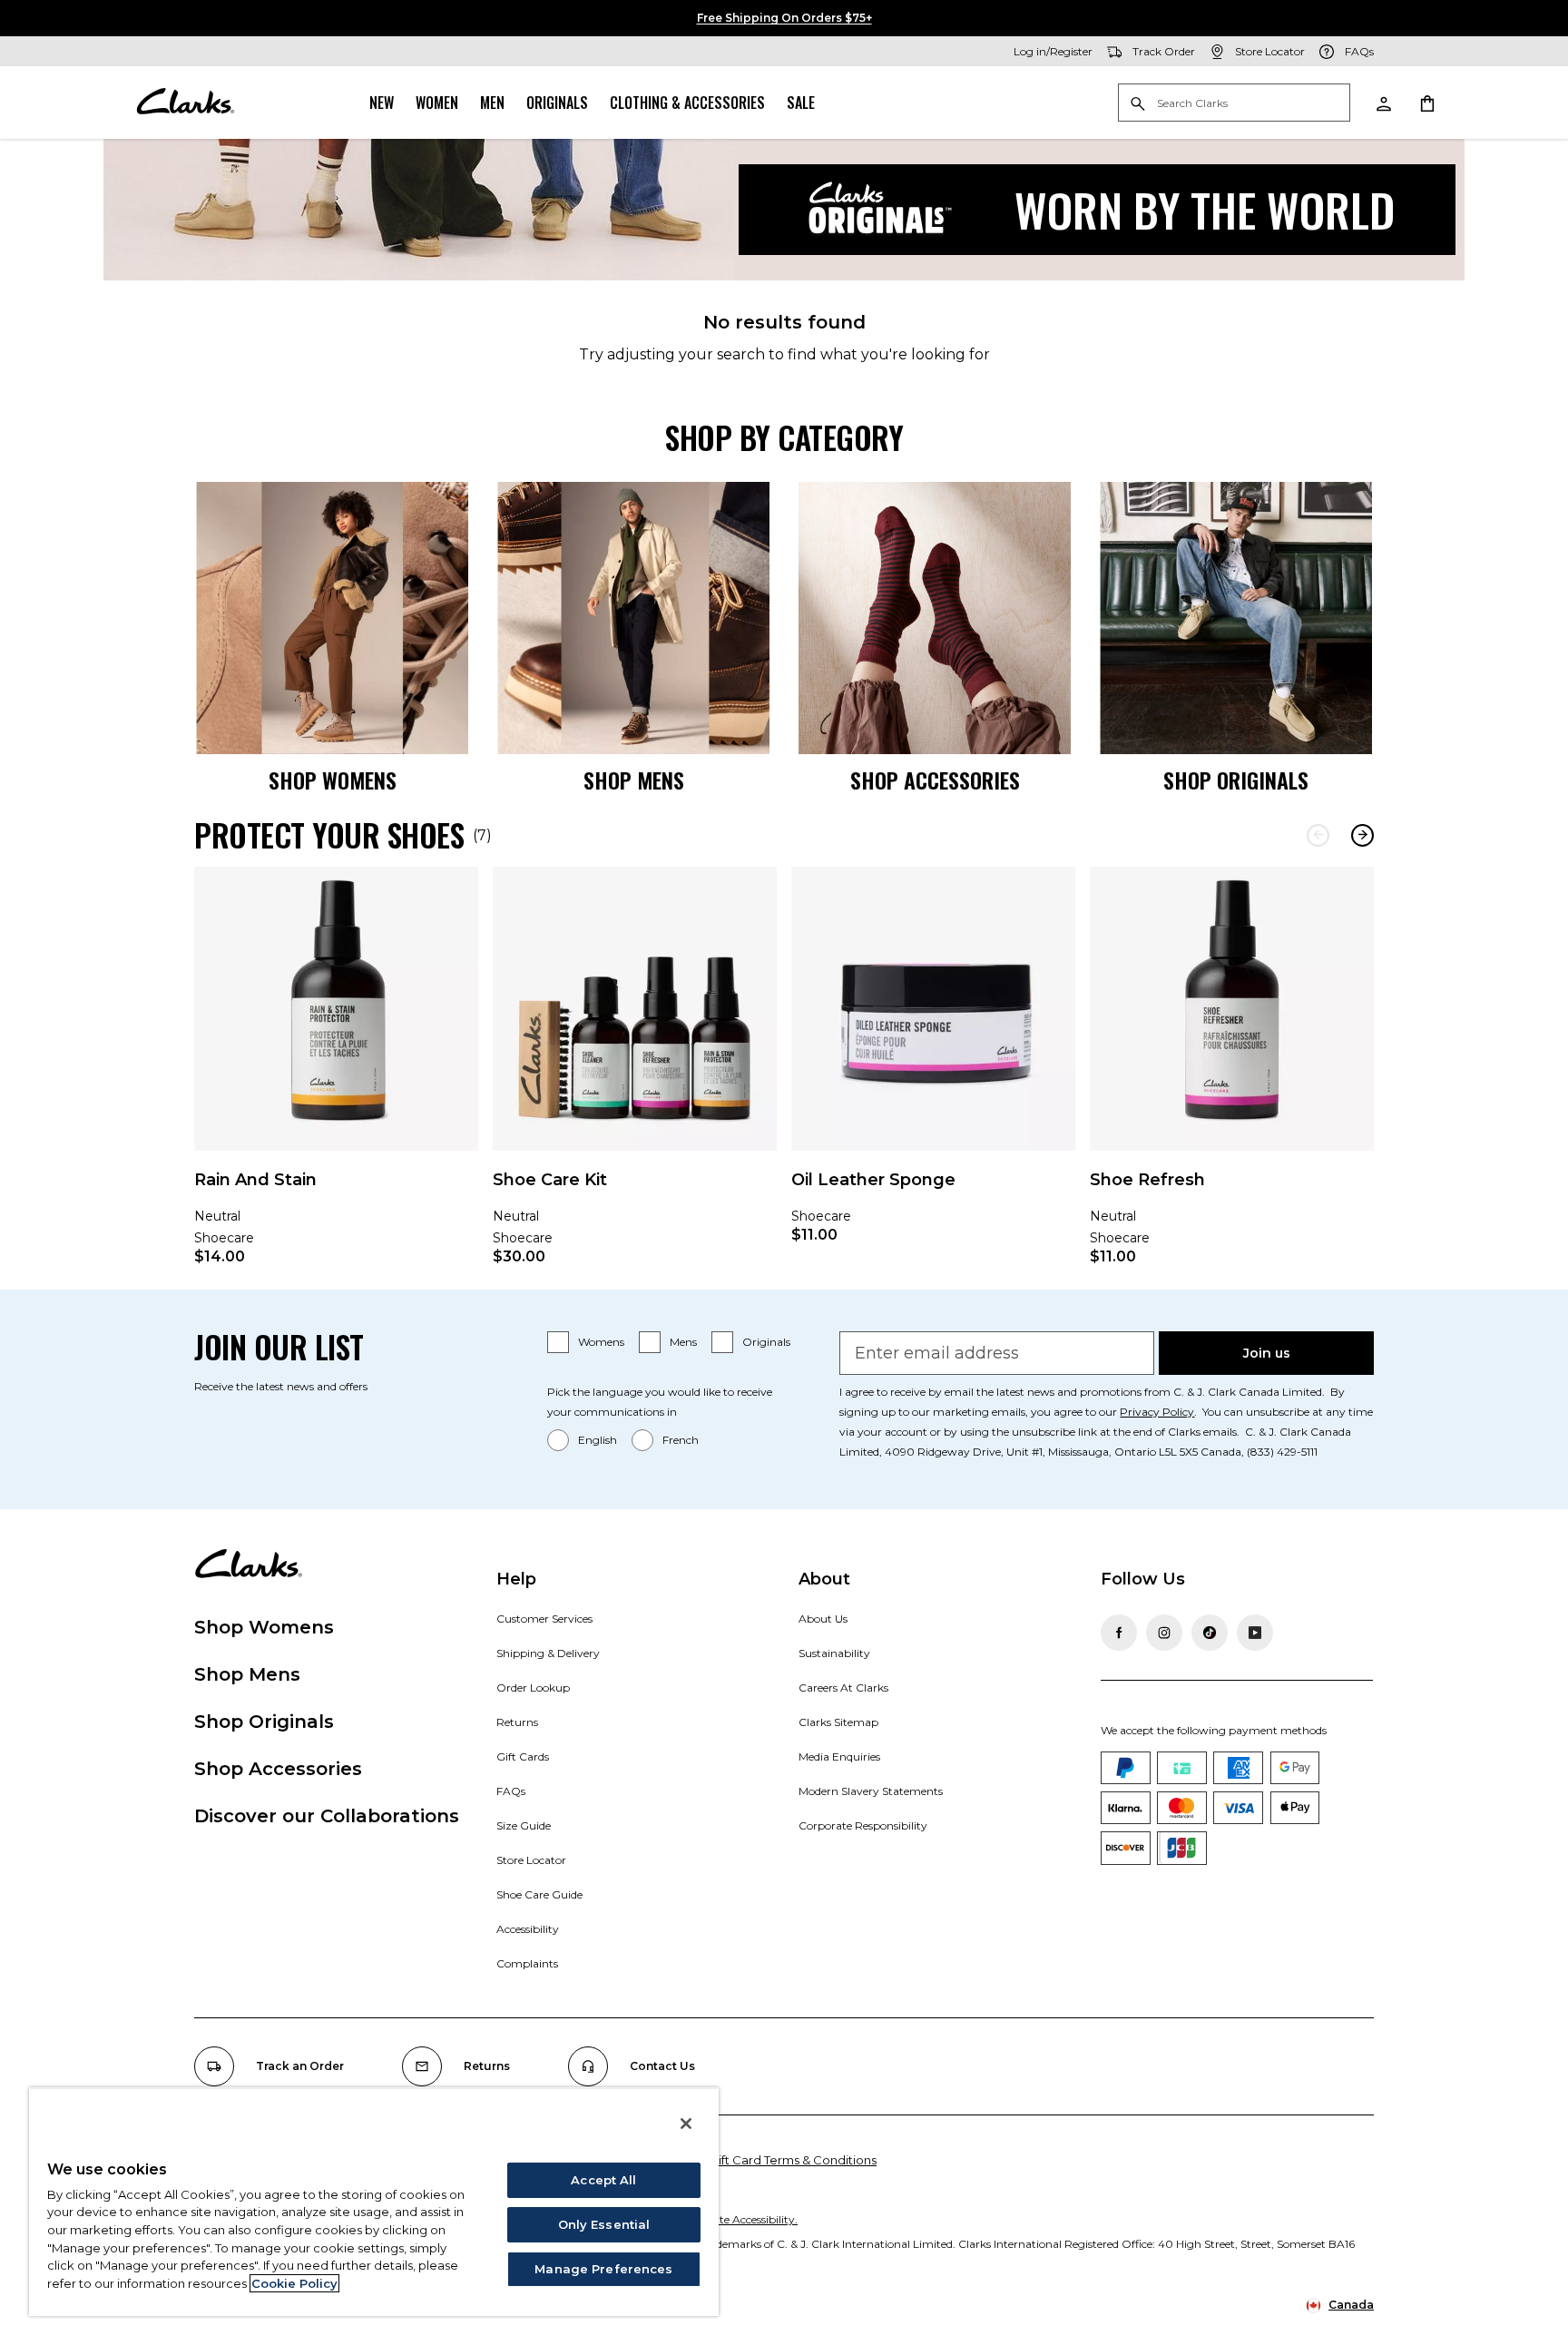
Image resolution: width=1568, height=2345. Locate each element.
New (382, 103)
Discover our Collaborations (327, 1816)
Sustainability (834, 1653)
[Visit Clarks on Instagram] (1164, 1633)
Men (492, 103)
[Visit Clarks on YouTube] (1255, 1633)
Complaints (527, 1963)
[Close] (686, 2124)
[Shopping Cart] (1426, 103)
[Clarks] (185, 103)
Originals (557, 103)
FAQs (511, 1791)
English (598, 1440)
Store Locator (531, 1860)
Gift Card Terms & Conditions (793, 2160)
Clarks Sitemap (838, 1722)
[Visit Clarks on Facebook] (1119, 1633)
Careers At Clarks (843, 1688)
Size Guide (524, 1825)
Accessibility (528, 1929)
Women (437, 103)
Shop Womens (264, 1627)
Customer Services (544, 1619)
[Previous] (1318, 835)
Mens (683, 1342)
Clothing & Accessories (687, 103)
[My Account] (1383, 103)
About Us (823, 1619)
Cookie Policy (294, 2283)
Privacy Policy (1157, 1412)
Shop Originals (264, 1722)
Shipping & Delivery (548, 1653)
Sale (801, 103)
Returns (517, 1722)
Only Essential (604, 2224)
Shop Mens (247, 1674)
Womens (601, 1342)
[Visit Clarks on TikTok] (1210, 1633)
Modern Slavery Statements (871, 1791)
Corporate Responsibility (863, 1825)
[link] (336, 1078)
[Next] (1362, 835)
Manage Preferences (603, 2269)
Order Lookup (533, 1688)
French (681, 1440)
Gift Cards (523, 1756)
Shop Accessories (278, 1769)
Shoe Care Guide (539, 1894)
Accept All (603, 2180)
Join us (1267, 1353)
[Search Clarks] (1234, 104)
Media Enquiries (839, 1756)
